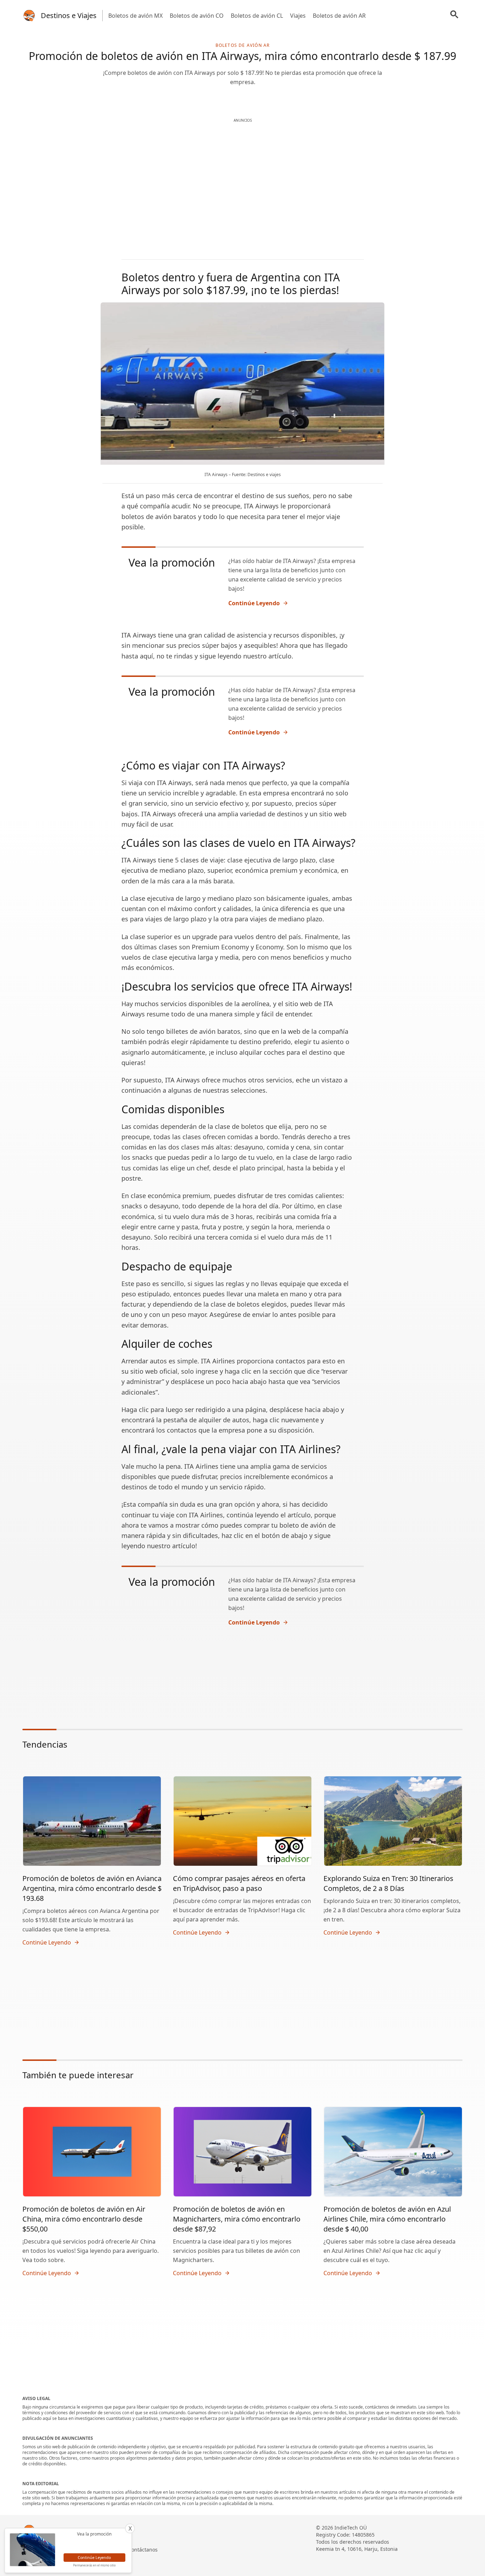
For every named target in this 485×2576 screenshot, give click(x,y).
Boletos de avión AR (339, 16)
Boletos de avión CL (257, 16)
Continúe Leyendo (254, 603)
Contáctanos (143, 2550)
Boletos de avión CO (197, 16)
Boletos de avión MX (135, 16)
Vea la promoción (172, 562)
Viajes (298, 16)
